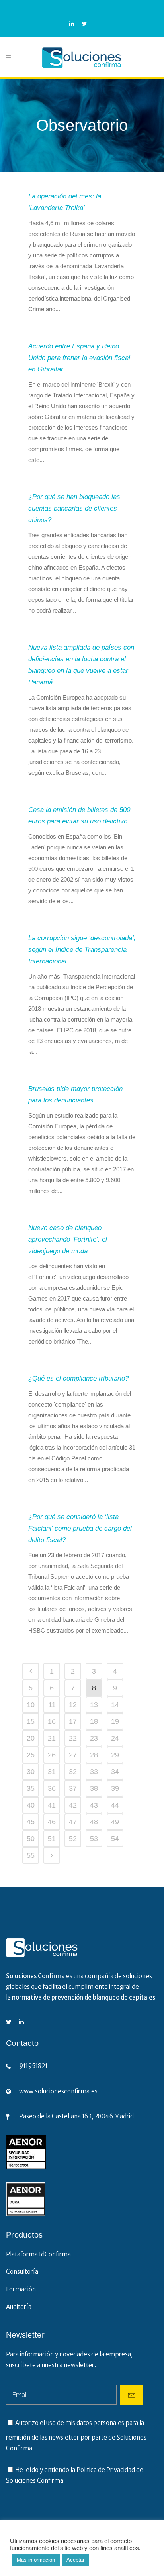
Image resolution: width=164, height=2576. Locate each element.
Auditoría (19, 2307)
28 (94, 1755)
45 (31, 1822)
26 (52, 1755)
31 (52, 1772)
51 (52, 1839)
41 (52, 1805)
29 (115, 1755)
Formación (21, 2289)
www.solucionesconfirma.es (58, 2091)
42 (73, 1805)
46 (52, 1822)
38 (94, 1788)
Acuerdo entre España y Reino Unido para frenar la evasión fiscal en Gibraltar (79, 358)
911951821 (33, 2066)
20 (31, 1738)
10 (31, 1705)
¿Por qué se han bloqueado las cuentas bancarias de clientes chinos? (74, 508)
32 (73, 1772)
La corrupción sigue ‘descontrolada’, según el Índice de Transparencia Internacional (82, 950)
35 (31, 1788)
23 (94, 1738)
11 (52, 1705)
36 (52, 1788)
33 (94, 1772)
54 (115, 1839)
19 (115, 1721)
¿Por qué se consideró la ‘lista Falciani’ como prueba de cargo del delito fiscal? (80, 1528)
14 (115, 1705)
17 (73, 1721)
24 (115, 1738)
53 (94, 1839)
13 (94, 1705)
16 (52, 1721)
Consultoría (22, 2272)
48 (94, 1822)
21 (52, 1738)
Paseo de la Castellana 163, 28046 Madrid (76, 2116)
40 (31, 1805)
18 (94, 1721)
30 (31, 1772)
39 (115, 1788)
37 (73, 1788)
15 (31, 1721)
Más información (36, 2560)
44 (115, 1805)
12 (73, 1705)
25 (31, 1755)
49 (115, 1822)
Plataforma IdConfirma (38, 2254)
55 (31, 1855)
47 (73, 1822)
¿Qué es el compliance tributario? (78, 1378)
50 (31, 1839)
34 (115, 1772)
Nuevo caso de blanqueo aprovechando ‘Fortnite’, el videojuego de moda (68, 1239)
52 (73, 1839)
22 (73, 1738)
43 (94, 1805)
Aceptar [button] (75, 2560)
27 (73, 1755)
